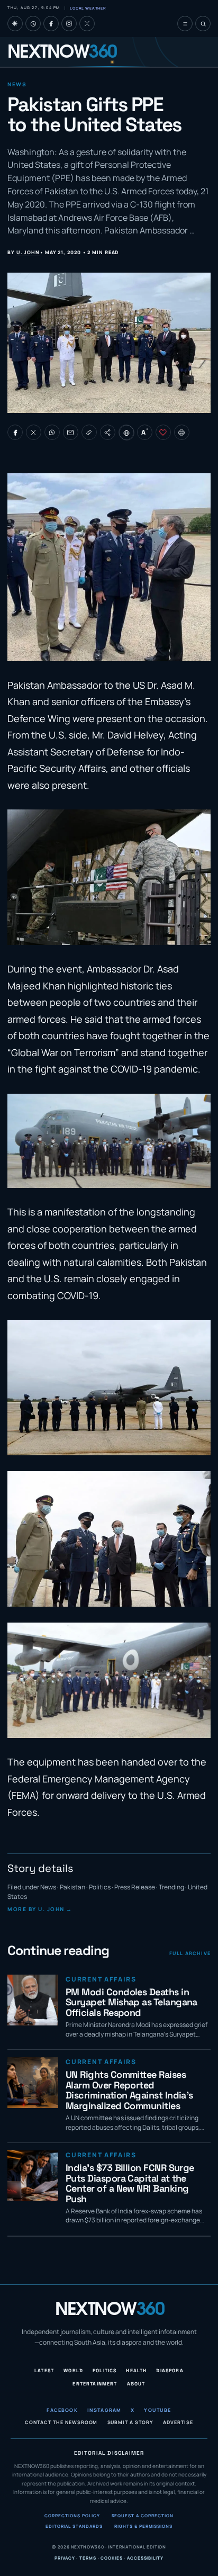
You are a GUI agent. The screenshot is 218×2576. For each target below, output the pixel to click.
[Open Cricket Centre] (33, 24)
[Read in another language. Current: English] (127, 433)
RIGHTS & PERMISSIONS (143, 2526)
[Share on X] (34, 432)
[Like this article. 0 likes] (163, 432)
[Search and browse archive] (203, 24)
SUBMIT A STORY (131, 2423)
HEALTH (136, 2371)
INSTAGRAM (105, 2411)
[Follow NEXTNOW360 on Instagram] (69, 24)
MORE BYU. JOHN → (40, 1909)
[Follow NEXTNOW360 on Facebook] (51, 24)
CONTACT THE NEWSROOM (61, 2423)
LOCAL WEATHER (88, 8)
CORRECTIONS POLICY (72, 2516)
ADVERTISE (178, 2423)
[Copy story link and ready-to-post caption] (89, 432)
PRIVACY (65, 2558)
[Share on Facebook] (15, 432)
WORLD (73, 2371)
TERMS (88, 2558)
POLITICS (105, 2371)
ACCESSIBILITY (145, 2558)
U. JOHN (28, 252)
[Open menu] (185, 24)
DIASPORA (170, 2371)
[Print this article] (182, 432)
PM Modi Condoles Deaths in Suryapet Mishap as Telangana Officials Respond (131, 2002)
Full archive (190, 1953)
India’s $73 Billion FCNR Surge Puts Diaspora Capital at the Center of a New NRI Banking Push (130, 2183)
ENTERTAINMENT (95, 2384)
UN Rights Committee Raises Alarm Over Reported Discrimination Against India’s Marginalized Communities (129, 2090)
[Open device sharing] (108, 432)
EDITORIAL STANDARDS (74, 2526)
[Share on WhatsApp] (52, 432)
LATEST (44, 2371)
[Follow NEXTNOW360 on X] (87, 24)
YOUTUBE (157, 2411)
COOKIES (111, 2558)
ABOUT (136, 2384)
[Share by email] (71, 432)
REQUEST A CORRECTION (143, 2516)
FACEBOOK (62, 2411)
